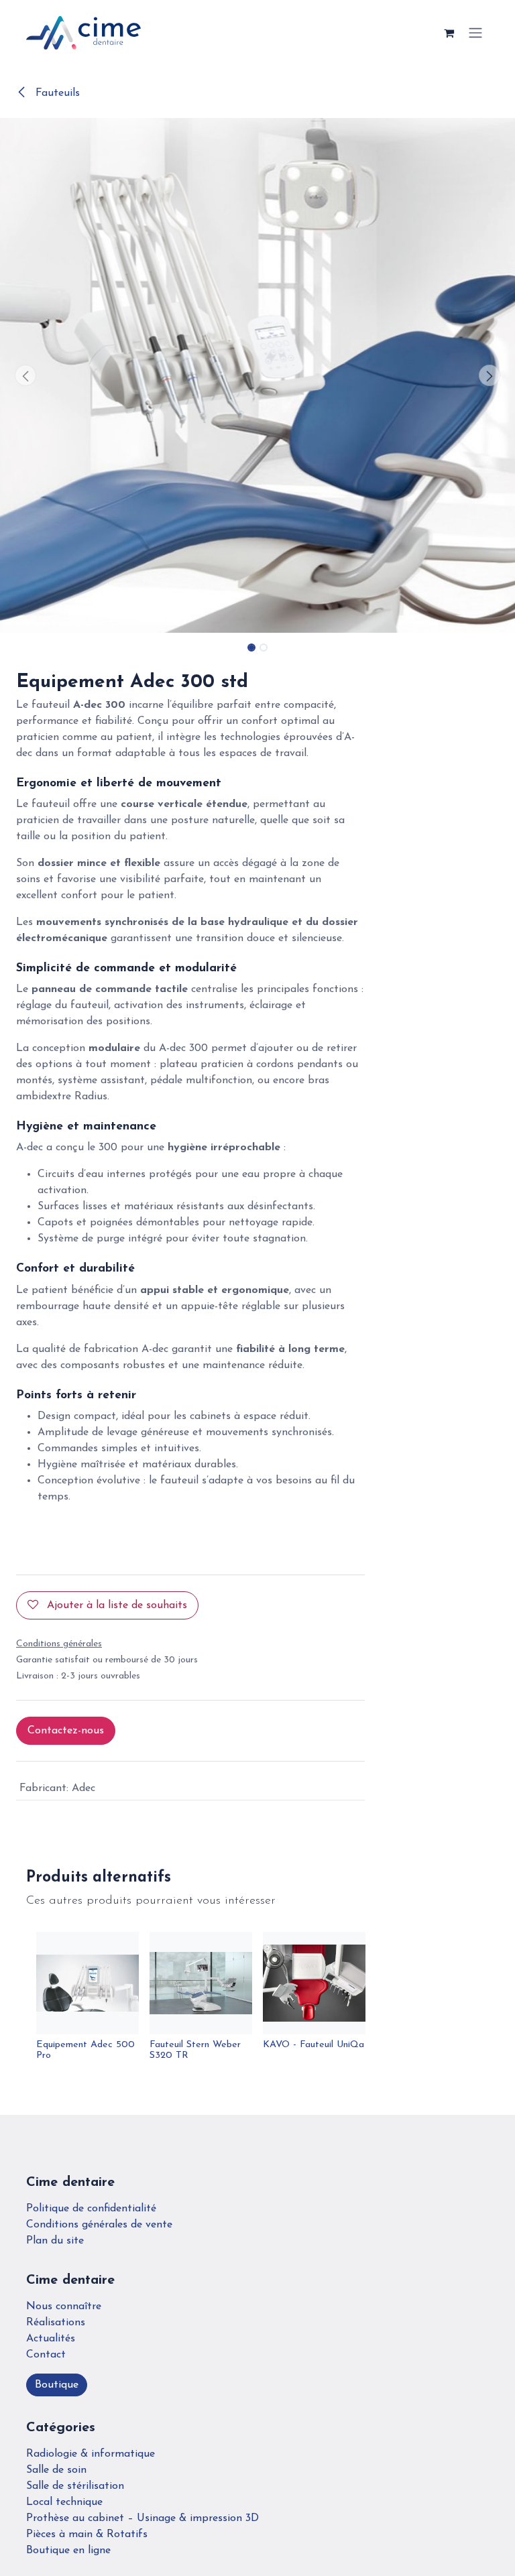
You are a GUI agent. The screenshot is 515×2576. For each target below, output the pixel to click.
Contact (46, 2355)
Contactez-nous (66, 1731)
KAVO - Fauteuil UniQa (313, 2045)
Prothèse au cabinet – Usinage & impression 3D (142, 2518)
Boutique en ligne (68, 2551)
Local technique (64, 2502)
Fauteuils (56, 93)
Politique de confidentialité (91, 2209)
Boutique (57, 2385)
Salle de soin (56, 2470)
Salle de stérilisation (75, 2486)
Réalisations (56, 2323)
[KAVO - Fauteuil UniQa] (314, 1983)
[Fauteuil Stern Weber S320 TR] (201, 1983)
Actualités (51, 2339)
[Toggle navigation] (475, 33)
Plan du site (55, 2241)
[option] (257, 2002)
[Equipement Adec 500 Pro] (88, 1983)
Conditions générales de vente (99, 2225)
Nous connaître (64, 2307)
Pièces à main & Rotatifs (87, 2534)
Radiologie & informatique (91, 2454)
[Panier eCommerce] (449, 33)
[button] (26, 375)
